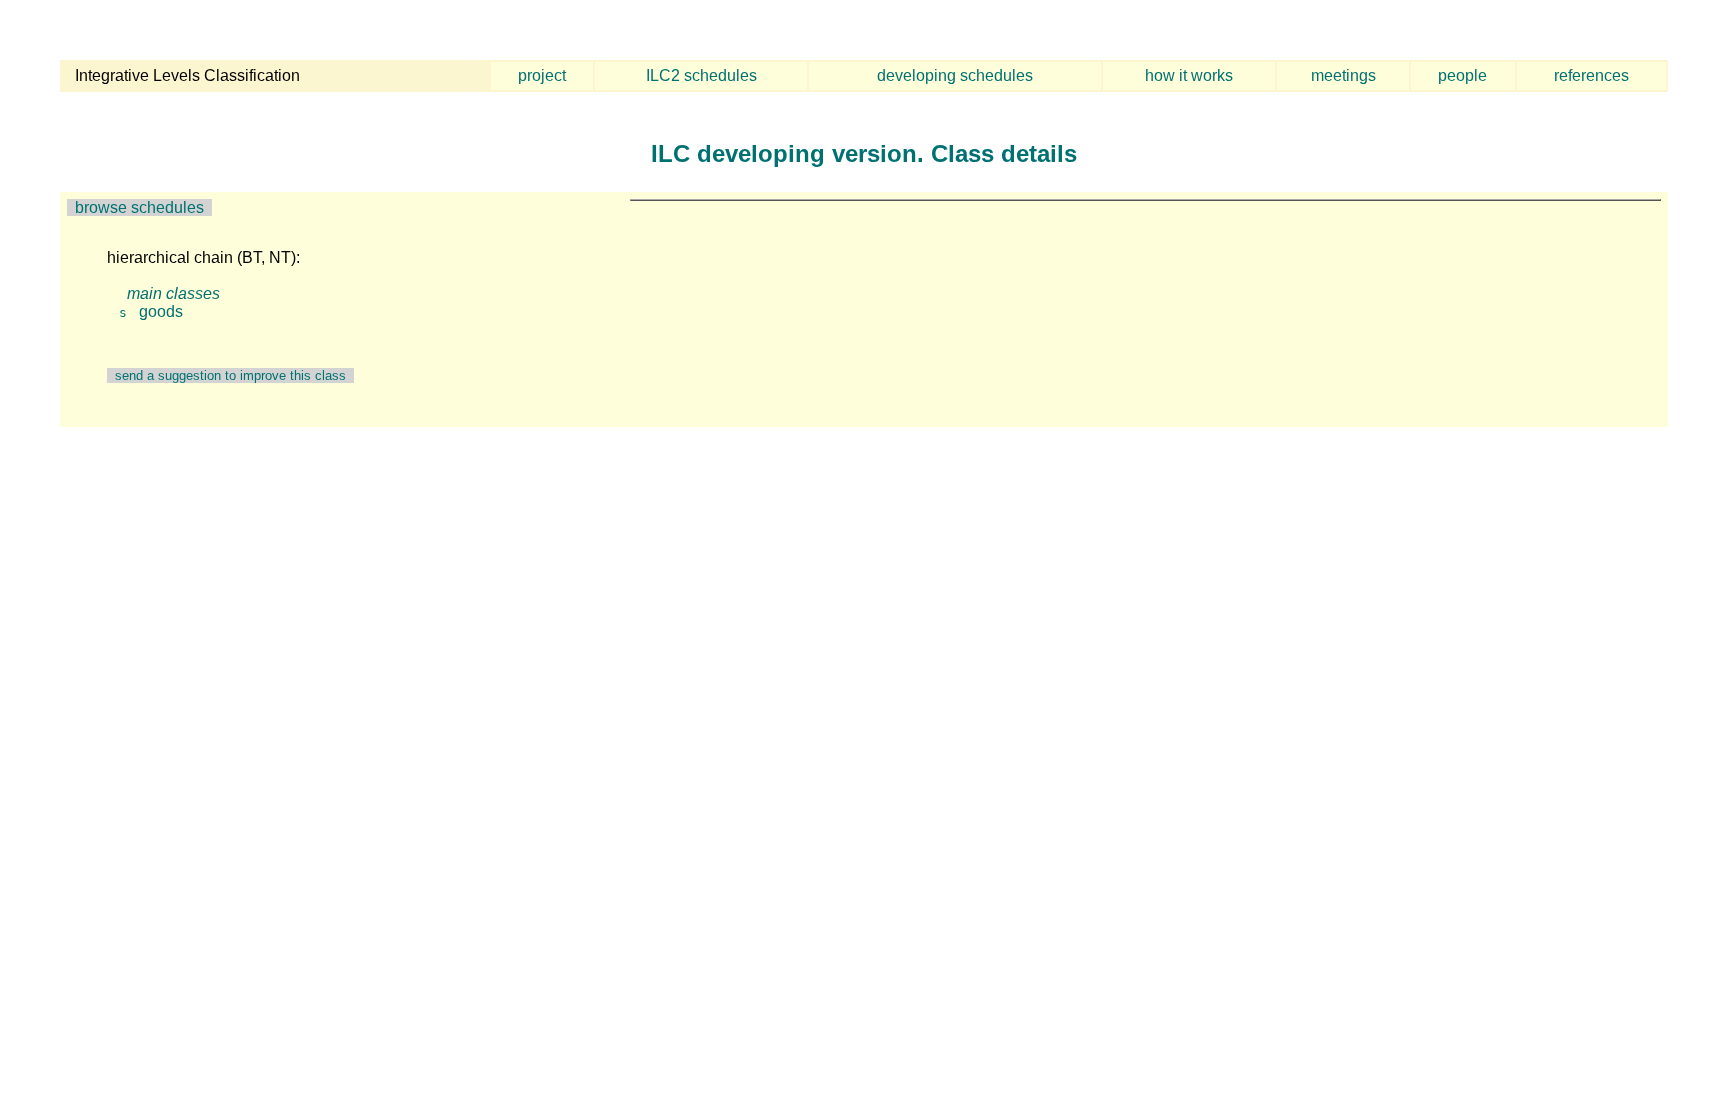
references (1591, 75)
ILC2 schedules (701, 75)
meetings (1343, 75)
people (1462, 75)
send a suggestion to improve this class (230, 375)
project (542, 75)
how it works (1189, 75)
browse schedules (139, 207)
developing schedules (955, 75)
